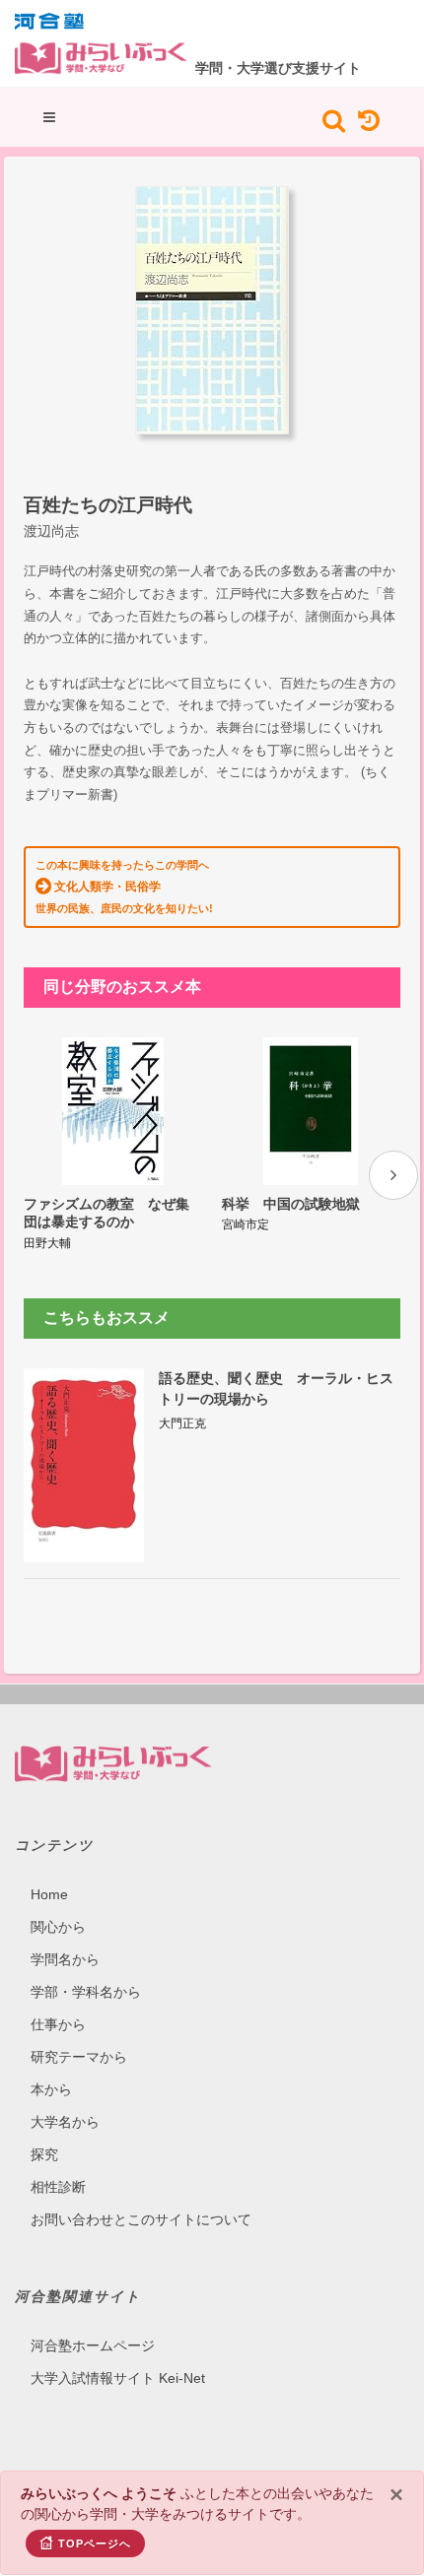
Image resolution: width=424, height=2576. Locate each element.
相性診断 (58, 2187)
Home (49, 1894)
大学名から (65, 2122)
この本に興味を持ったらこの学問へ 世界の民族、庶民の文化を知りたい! (124, 887)
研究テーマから (79, 2057)
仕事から (58, 2024)
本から (51, 2089)
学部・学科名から (86, 1992)
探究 (44, 2154)
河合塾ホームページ (93, 2345)
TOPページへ (95, 2543)
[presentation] (393, 1175)
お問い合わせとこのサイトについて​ (141, 2219)
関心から (58, 1927)
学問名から (65, 1959)
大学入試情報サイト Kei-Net (118, 2378)
